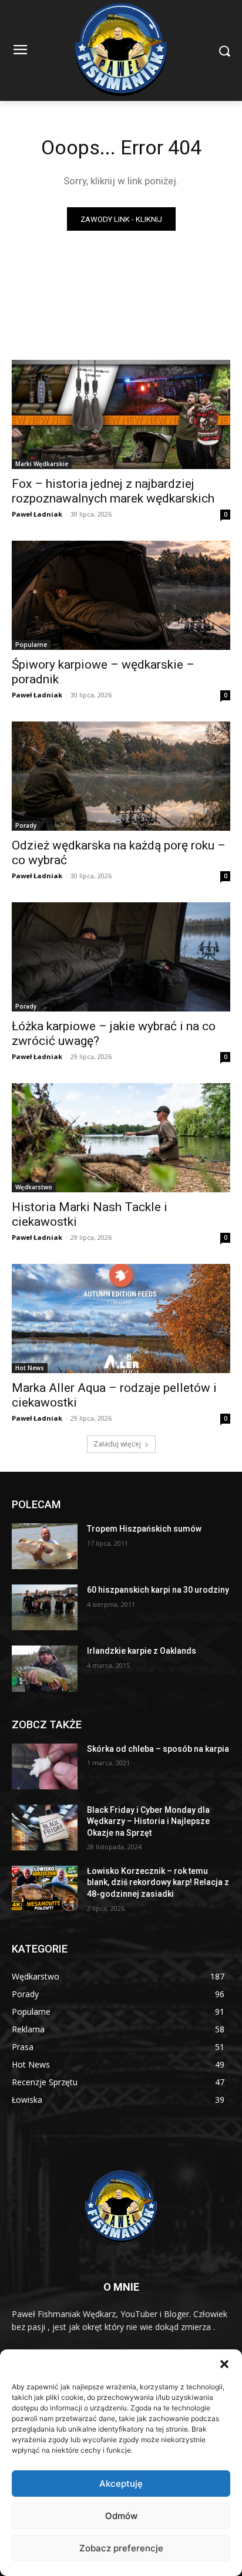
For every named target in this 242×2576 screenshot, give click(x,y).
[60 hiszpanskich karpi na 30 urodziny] (45, 1607)
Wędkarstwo (34, 1187)
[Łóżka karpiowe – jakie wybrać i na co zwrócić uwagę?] (121, 957)
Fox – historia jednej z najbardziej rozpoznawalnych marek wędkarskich (113, 491)
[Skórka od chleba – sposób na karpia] (45, 1766)
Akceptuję (121, 2484)
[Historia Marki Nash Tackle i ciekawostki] (121, 1138)
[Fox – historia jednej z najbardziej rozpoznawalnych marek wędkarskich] (121, 414)
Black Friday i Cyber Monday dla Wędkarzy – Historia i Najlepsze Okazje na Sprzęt (148, 1821)
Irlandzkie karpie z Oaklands (142, 1651)
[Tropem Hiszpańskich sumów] (45, 1546)
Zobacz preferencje (121, 2548)
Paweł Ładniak (37, 514)
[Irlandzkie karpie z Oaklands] (45, 1668)
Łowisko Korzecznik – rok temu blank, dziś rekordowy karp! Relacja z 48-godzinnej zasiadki (158, 1882)
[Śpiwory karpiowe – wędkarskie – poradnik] (121, 595)
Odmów (121, 2516)
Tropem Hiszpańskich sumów (144, 1529)
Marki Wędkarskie (42, 464)
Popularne (31, 645)
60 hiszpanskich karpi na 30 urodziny (158, 1590)
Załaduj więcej (117, 1444)
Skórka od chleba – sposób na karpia (158, 1749)
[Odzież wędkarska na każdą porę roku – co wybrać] (121, 776)
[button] (224, 2364)
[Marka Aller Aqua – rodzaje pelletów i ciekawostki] (121, 1319)
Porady (26, 825)
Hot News (30, 1368)
